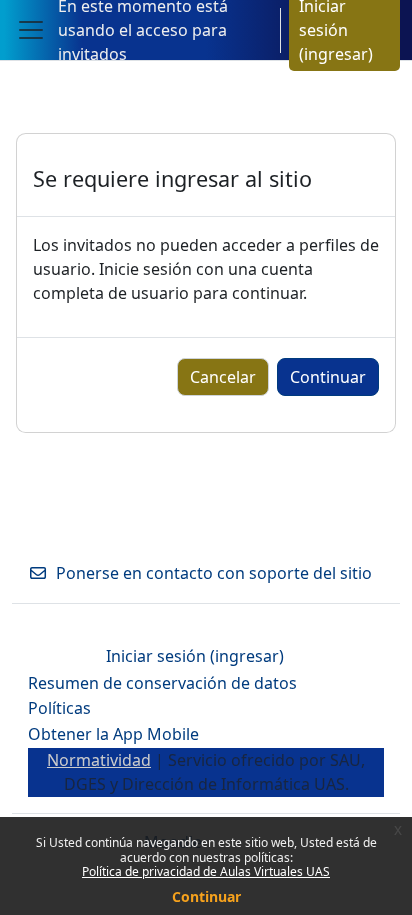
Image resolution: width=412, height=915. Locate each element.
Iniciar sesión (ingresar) (195, 656)
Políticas (59, 708)
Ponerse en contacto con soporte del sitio (214, 573)
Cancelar (223, 377)
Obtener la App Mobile (113, 734)
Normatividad (99, 760)
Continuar (206, 896)
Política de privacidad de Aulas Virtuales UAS (206, 871)
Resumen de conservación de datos (162, 683)
